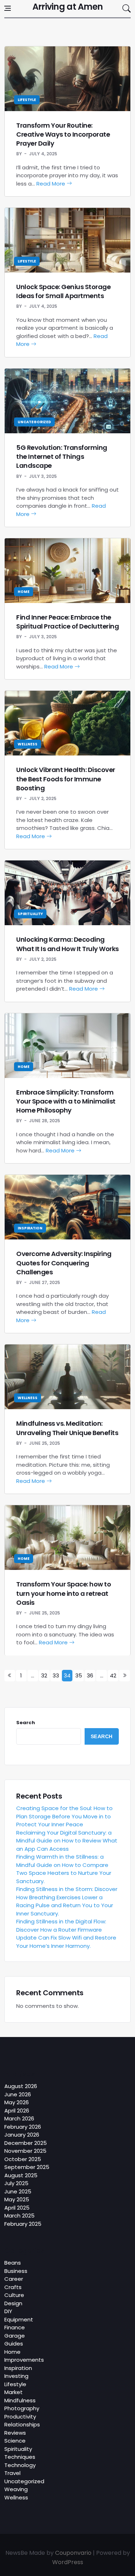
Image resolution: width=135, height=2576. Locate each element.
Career (14, 2279)
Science (15, 2441)
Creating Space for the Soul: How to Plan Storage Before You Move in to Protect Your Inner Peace (64, 1816)
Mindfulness (20, 2400)
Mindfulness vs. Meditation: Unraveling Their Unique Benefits (67, 1428)
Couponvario (73, 2553)
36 (90, 1675)
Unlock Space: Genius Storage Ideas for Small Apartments (63, 291)
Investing (16, 2376)
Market (13, 2392)
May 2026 (17, 2102)
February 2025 (23, 2224)
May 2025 (17, 2199)
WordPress (68, 2562)
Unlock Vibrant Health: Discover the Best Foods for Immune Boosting (66, 779)
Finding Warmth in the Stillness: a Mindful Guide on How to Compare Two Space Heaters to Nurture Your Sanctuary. (64, 1869)
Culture (14, 2295)
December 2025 (26, 2143)
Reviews (15, 2433)
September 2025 (27, 2167)
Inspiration (30, 1228)
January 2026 (22, 2135)
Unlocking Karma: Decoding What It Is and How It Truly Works (67, 944)
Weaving (16, 2489)
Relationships (22, 2424)
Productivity (20, 2417)
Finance (15, 2327)
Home (24, 592)
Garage (15, 2336)
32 (44, 1675)
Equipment (19, 2319)
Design (13, 2303)
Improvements (24, 2360)
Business (16, 2271)
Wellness (28, 744)
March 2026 (19, 2118)
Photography (22, 2408)
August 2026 (21, 2086)
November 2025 (25, 2151)
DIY (8, 2311)
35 (79, 1675)
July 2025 (16, 2183)
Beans (13, 2263)
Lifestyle (27, 100)
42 (113, 1675)
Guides (14, 2344)
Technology (20, 2465)
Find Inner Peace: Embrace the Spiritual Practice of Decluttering (67, 622)
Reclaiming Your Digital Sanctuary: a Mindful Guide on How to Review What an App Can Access (67, 1841)
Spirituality (30, 914)
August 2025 (21, 2175)
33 (56, 1675)
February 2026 (23, 2127)
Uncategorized (34, 422)
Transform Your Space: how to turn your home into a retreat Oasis (64, 1593)
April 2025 (17, 2208)
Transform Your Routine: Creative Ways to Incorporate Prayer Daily (63, 134)
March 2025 (19, 2216)
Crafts (13, 2287)
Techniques (20, 2457)
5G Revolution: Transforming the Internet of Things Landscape (62, 456)
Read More (51, 184)
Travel (12, 2473)
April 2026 (17, 2111)
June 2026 (18, 2094)
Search (26, 1723)
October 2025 (23, 2159)
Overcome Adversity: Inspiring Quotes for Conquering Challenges (64, 1263)
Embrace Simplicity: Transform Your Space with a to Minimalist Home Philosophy (66, 1101)
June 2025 (18, 2191)
